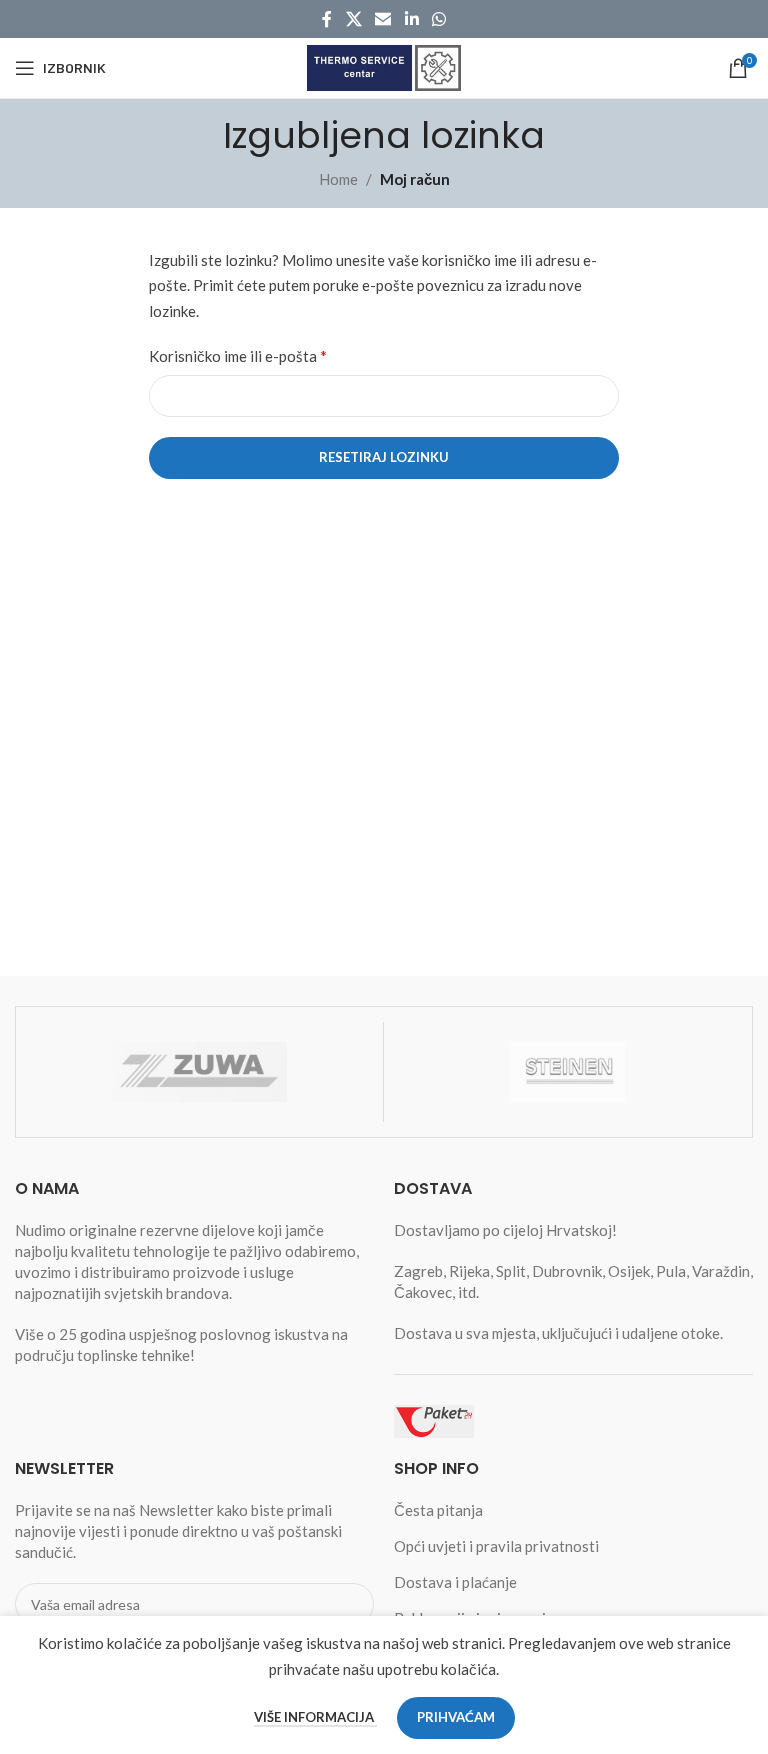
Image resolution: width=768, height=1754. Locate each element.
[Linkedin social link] (411, 19)
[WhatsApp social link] (438, 19)
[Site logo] (384, 66)
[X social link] (353, 19)
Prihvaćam (456, 1717)
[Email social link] (383, 19)
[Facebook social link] (327, 19)
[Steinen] (567, 1072)
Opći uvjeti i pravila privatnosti (496, 1546)
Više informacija (315, 1717)
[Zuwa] (199, 1072)
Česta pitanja (438, 1510)
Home (338, 179)
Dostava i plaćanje (455, 1582)
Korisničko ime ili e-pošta (238, 355)
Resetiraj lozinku (384, 457)
